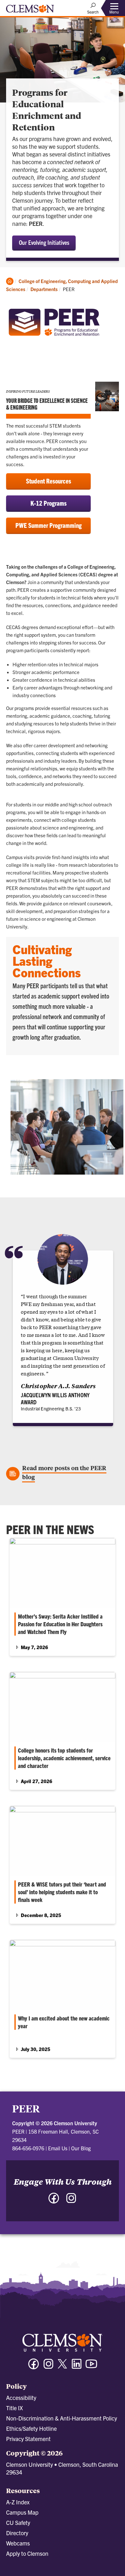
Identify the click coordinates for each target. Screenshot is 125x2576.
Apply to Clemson (27, 2553)
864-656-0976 (28, 2148)
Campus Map (22, 2512)
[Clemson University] (30, 11)
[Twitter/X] (63, 2367)
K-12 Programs (49, 503)
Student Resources (49, 481)
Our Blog (81, 2148)
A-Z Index (18, 2502)
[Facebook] (34, 2367)
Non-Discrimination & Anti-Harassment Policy (62, 2418)
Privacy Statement (28, 2439)
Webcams (18, 2543)
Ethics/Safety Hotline (31, 2428)
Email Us (58, 2148)
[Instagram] (48, 2367)
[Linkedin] (77, 2367)
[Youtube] (91, 2367)
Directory (17, 2533)
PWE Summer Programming (49, 525)
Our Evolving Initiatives (44, 242)
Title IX (14, 2408)
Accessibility (21, 2398)
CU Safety (18, 2523)
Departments (44, 289)
